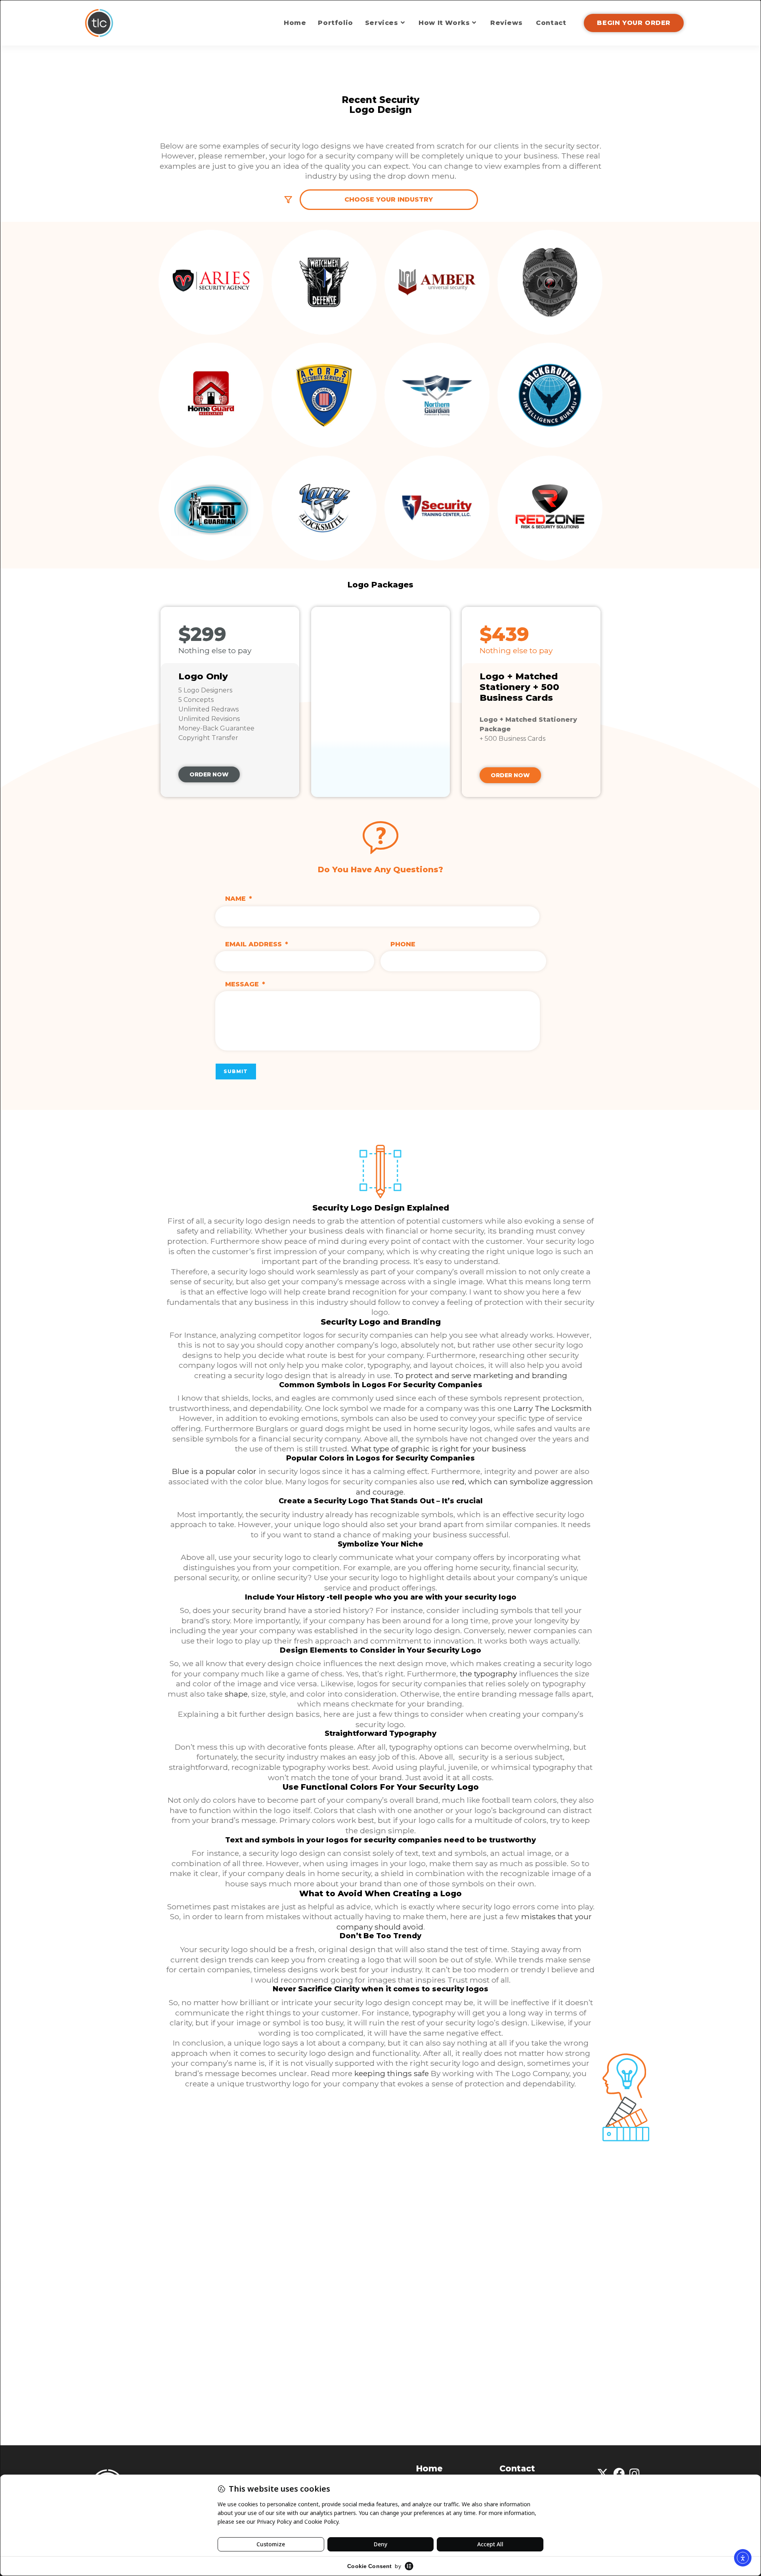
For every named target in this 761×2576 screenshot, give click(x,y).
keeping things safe (393, 2073)
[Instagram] (634, 2474)
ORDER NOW (209, 774)
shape (236, 1694)
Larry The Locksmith (553, 1408)
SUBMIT (236, 1071)
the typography (488, 1674)
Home (429, 2468)
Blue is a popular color (214, 1471)
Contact (517, 2468)
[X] (603, 2474)
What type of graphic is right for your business (438, 1449)
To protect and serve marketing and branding (481, 1375)
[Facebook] (619, 2474)
